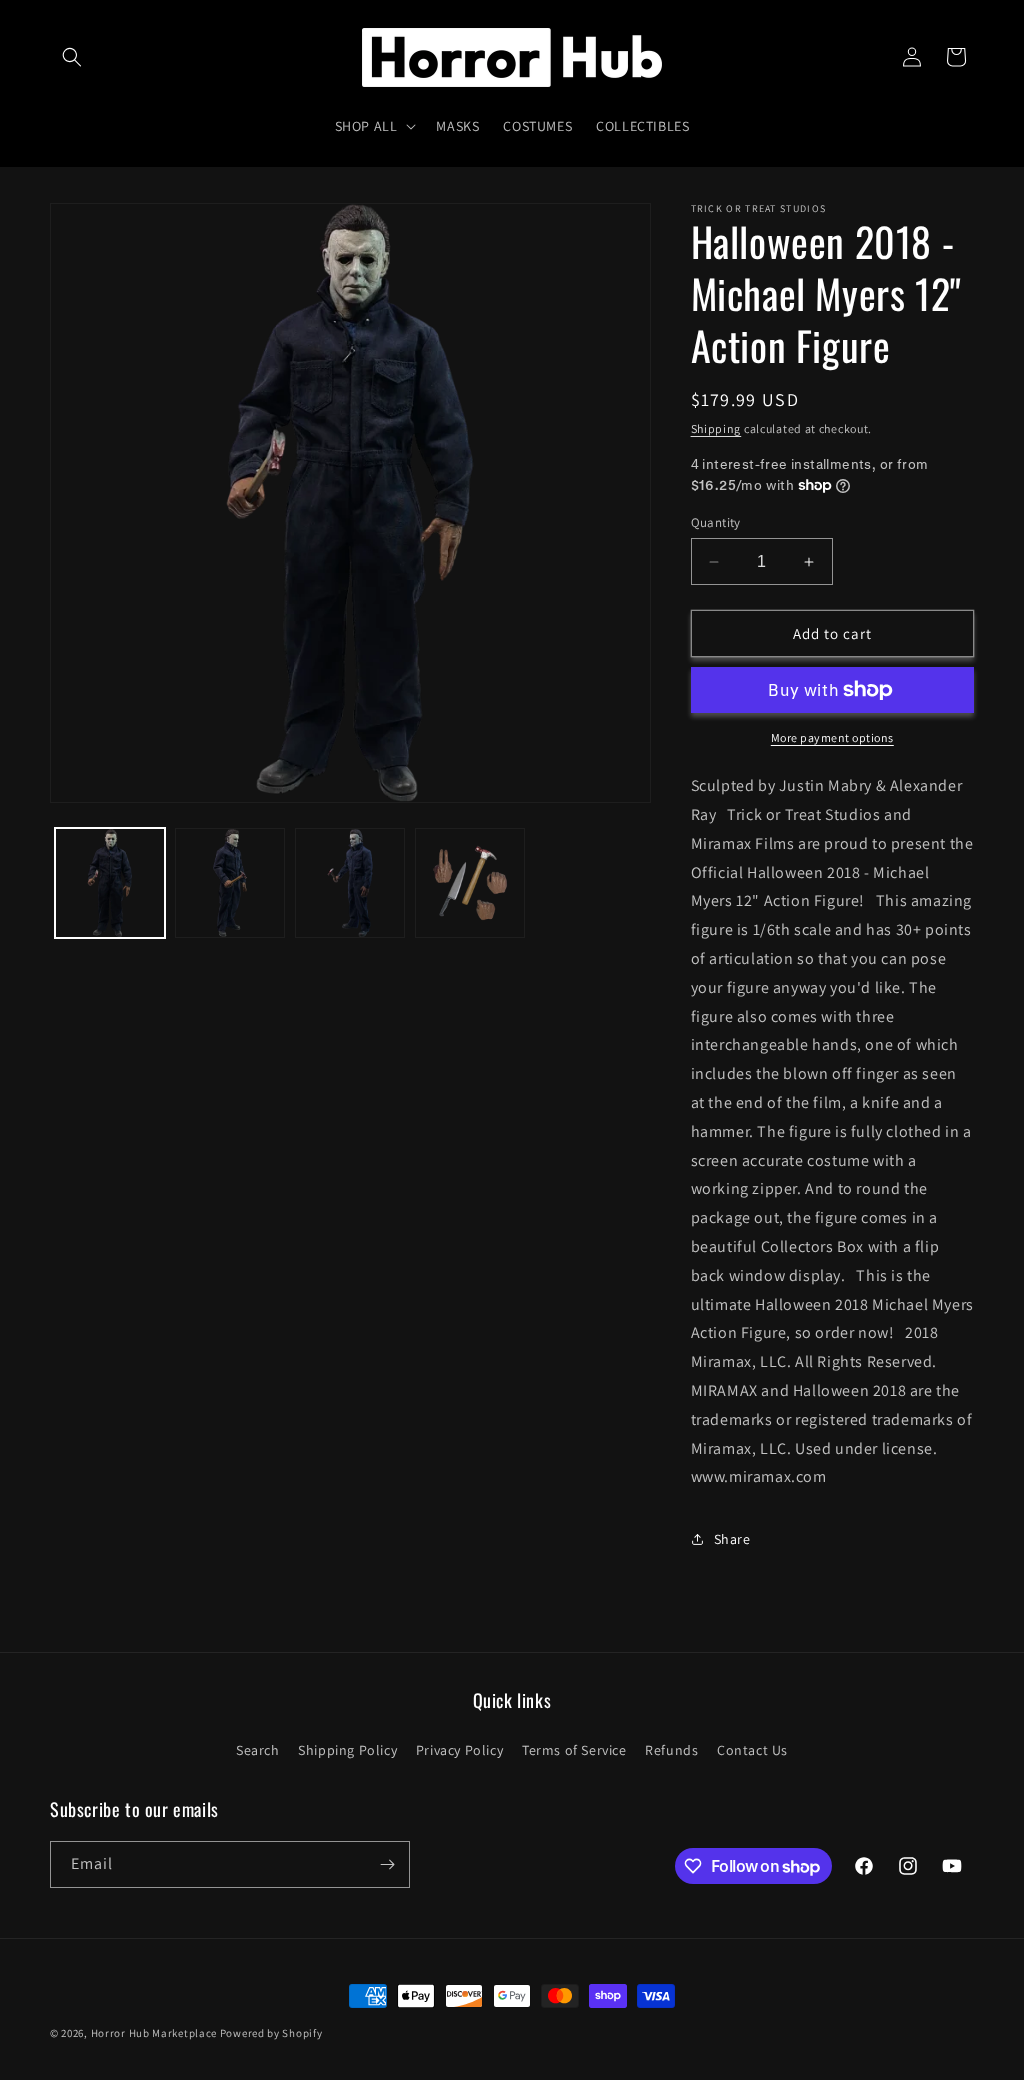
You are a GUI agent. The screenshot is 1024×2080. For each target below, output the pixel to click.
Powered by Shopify (271, 2033)
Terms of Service (574, 1750)
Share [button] (732, 1539)
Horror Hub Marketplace (154, 2033)
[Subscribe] (387, 1864)
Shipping (716, 428)
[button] (72, 57)
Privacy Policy (459, 1750)
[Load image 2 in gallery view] (230, 883)
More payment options (832, 737)
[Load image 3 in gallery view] (350, 883)
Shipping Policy (347, 1750)
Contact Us (752, 1750)
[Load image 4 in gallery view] (470, 883)
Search (258, 1750)
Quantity (716, 522)
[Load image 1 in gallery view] (110, 883)
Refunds (671, 1750)
